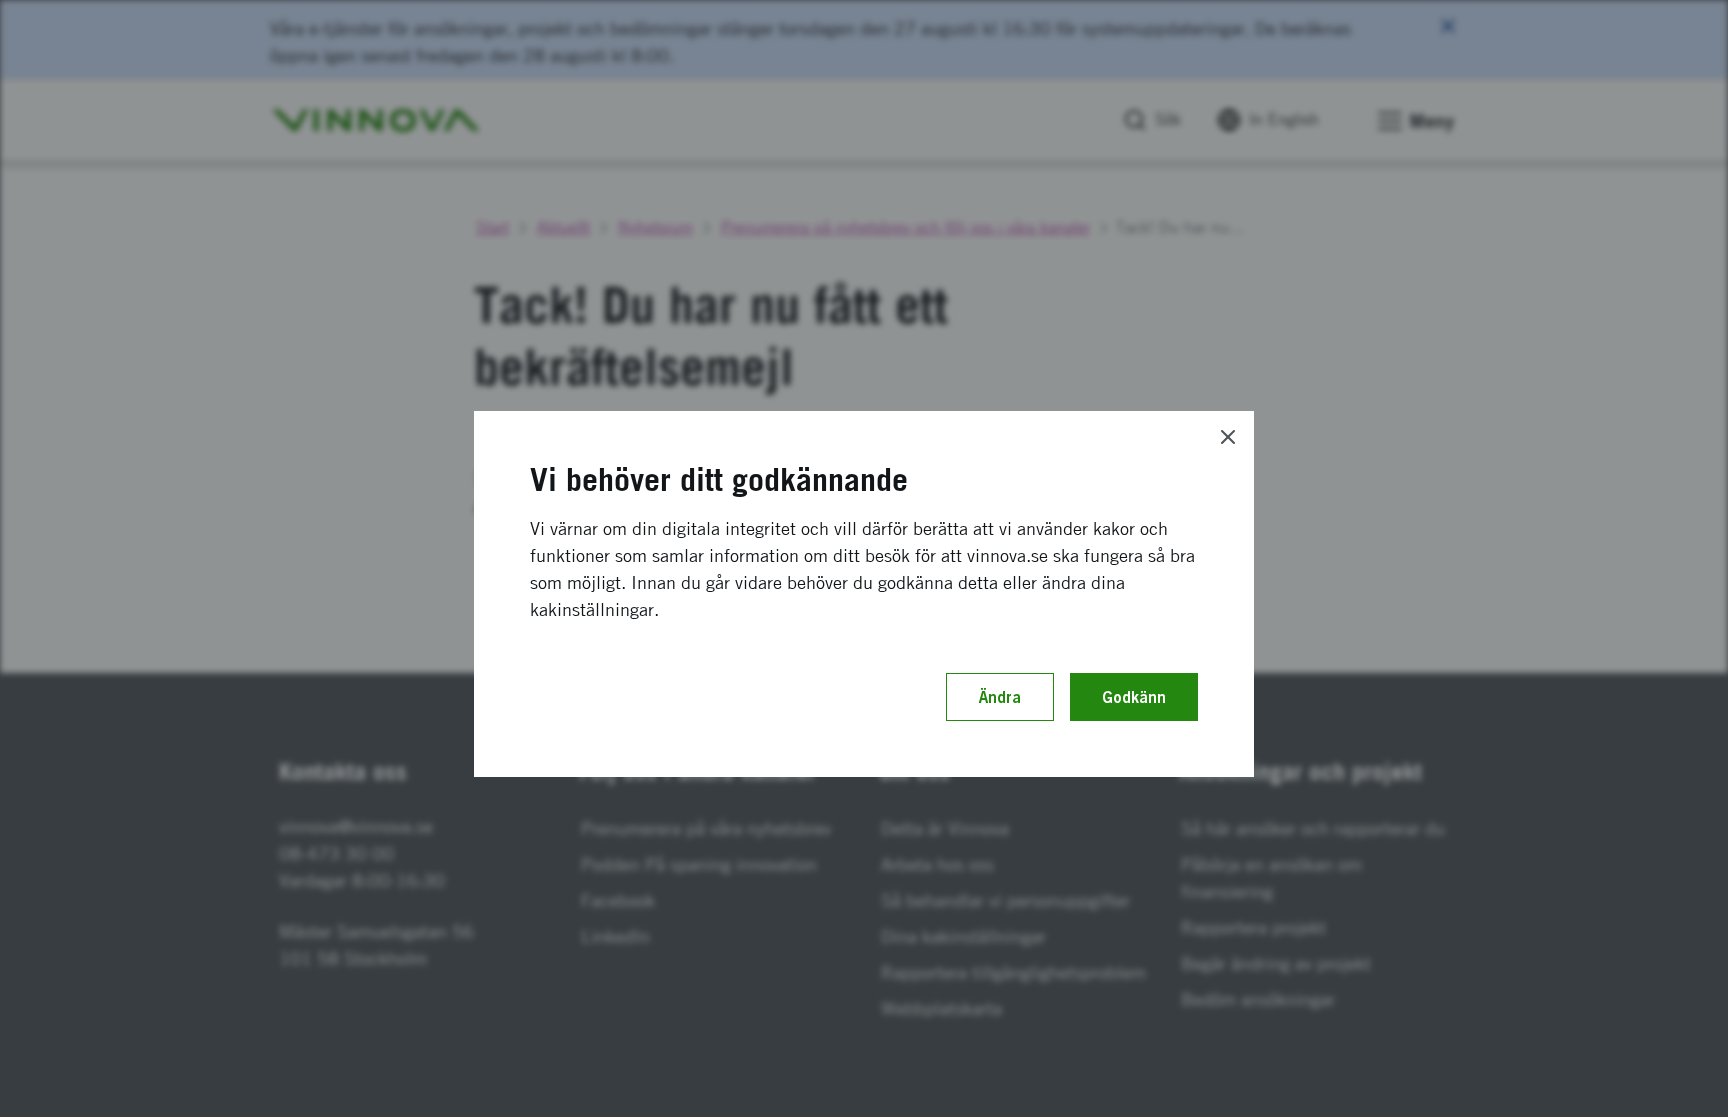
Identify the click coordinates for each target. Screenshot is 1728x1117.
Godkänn (1134, 697)
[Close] (1228, 437)
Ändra (1000, 697)
